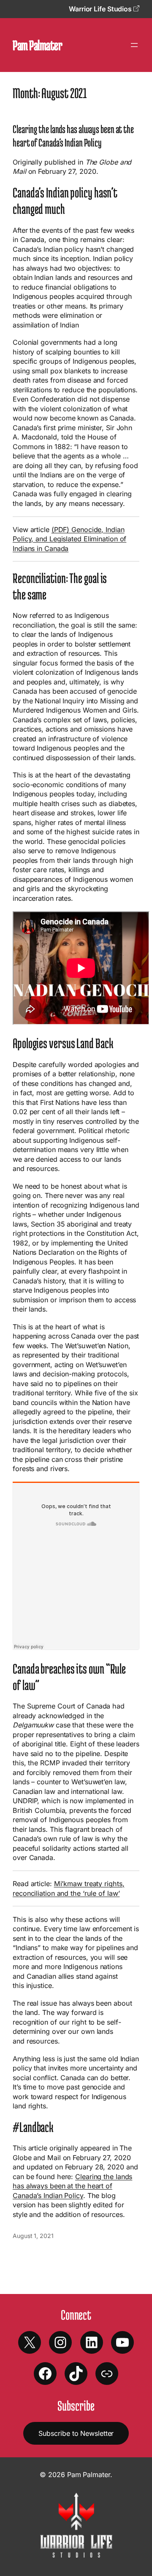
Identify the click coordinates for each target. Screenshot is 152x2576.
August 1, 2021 (33, 2236)
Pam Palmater (37, 45)
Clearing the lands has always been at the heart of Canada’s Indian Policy (73, 136)
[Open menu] (134, 45)
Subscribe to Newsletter (76, 2433)
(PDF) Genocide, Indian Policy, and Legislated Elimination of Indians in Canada (69, 539)
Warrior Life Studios (101, 9)
